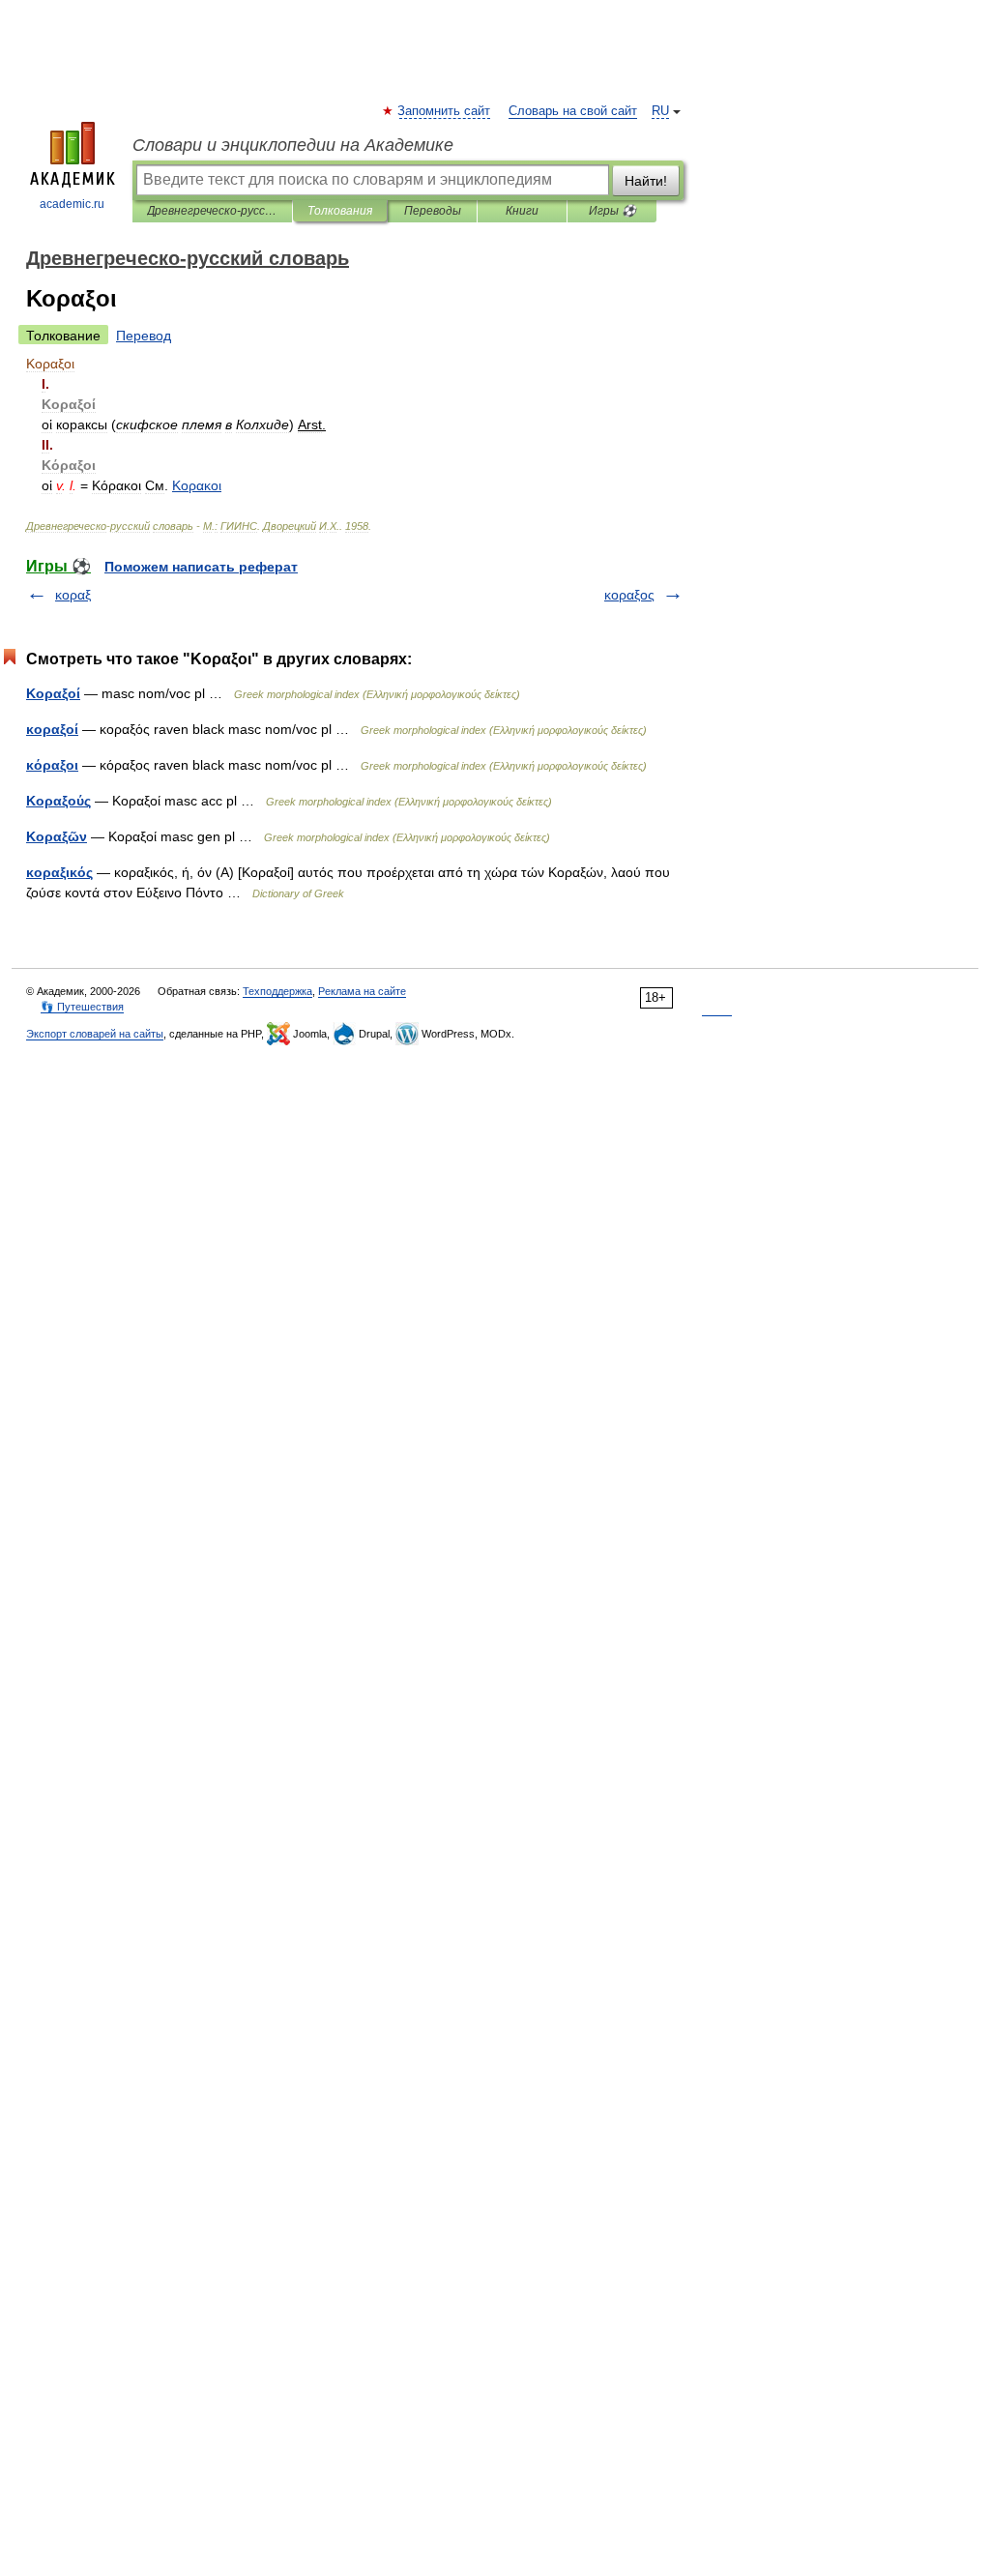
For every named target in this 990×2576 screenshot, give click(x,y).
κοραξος (629, 595)
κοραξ (73, 595)
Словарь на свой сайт (573, 111)
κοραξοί (52, 729)
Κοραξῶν (57, 836)
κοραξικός (59, 872)
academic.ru (72, 204)
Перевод (144, 336)
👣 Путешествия (82, 1007)
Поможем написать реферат (201, 567)
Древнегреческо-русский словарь (212, 211)
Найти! (646, 181)
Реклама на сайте (362, 991)
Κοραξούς (58, 801)
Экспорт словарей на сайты (95, 1034)
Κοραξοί (53, 693)
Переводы (433, 211)
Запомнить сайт (445, 111)
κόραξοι (52, 765)
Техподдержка (277, 991)
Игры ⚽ (612, 211)
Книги (522, 211)
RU (660, 111)
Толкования (340, 211)
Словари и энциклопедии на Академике (293, 145)
